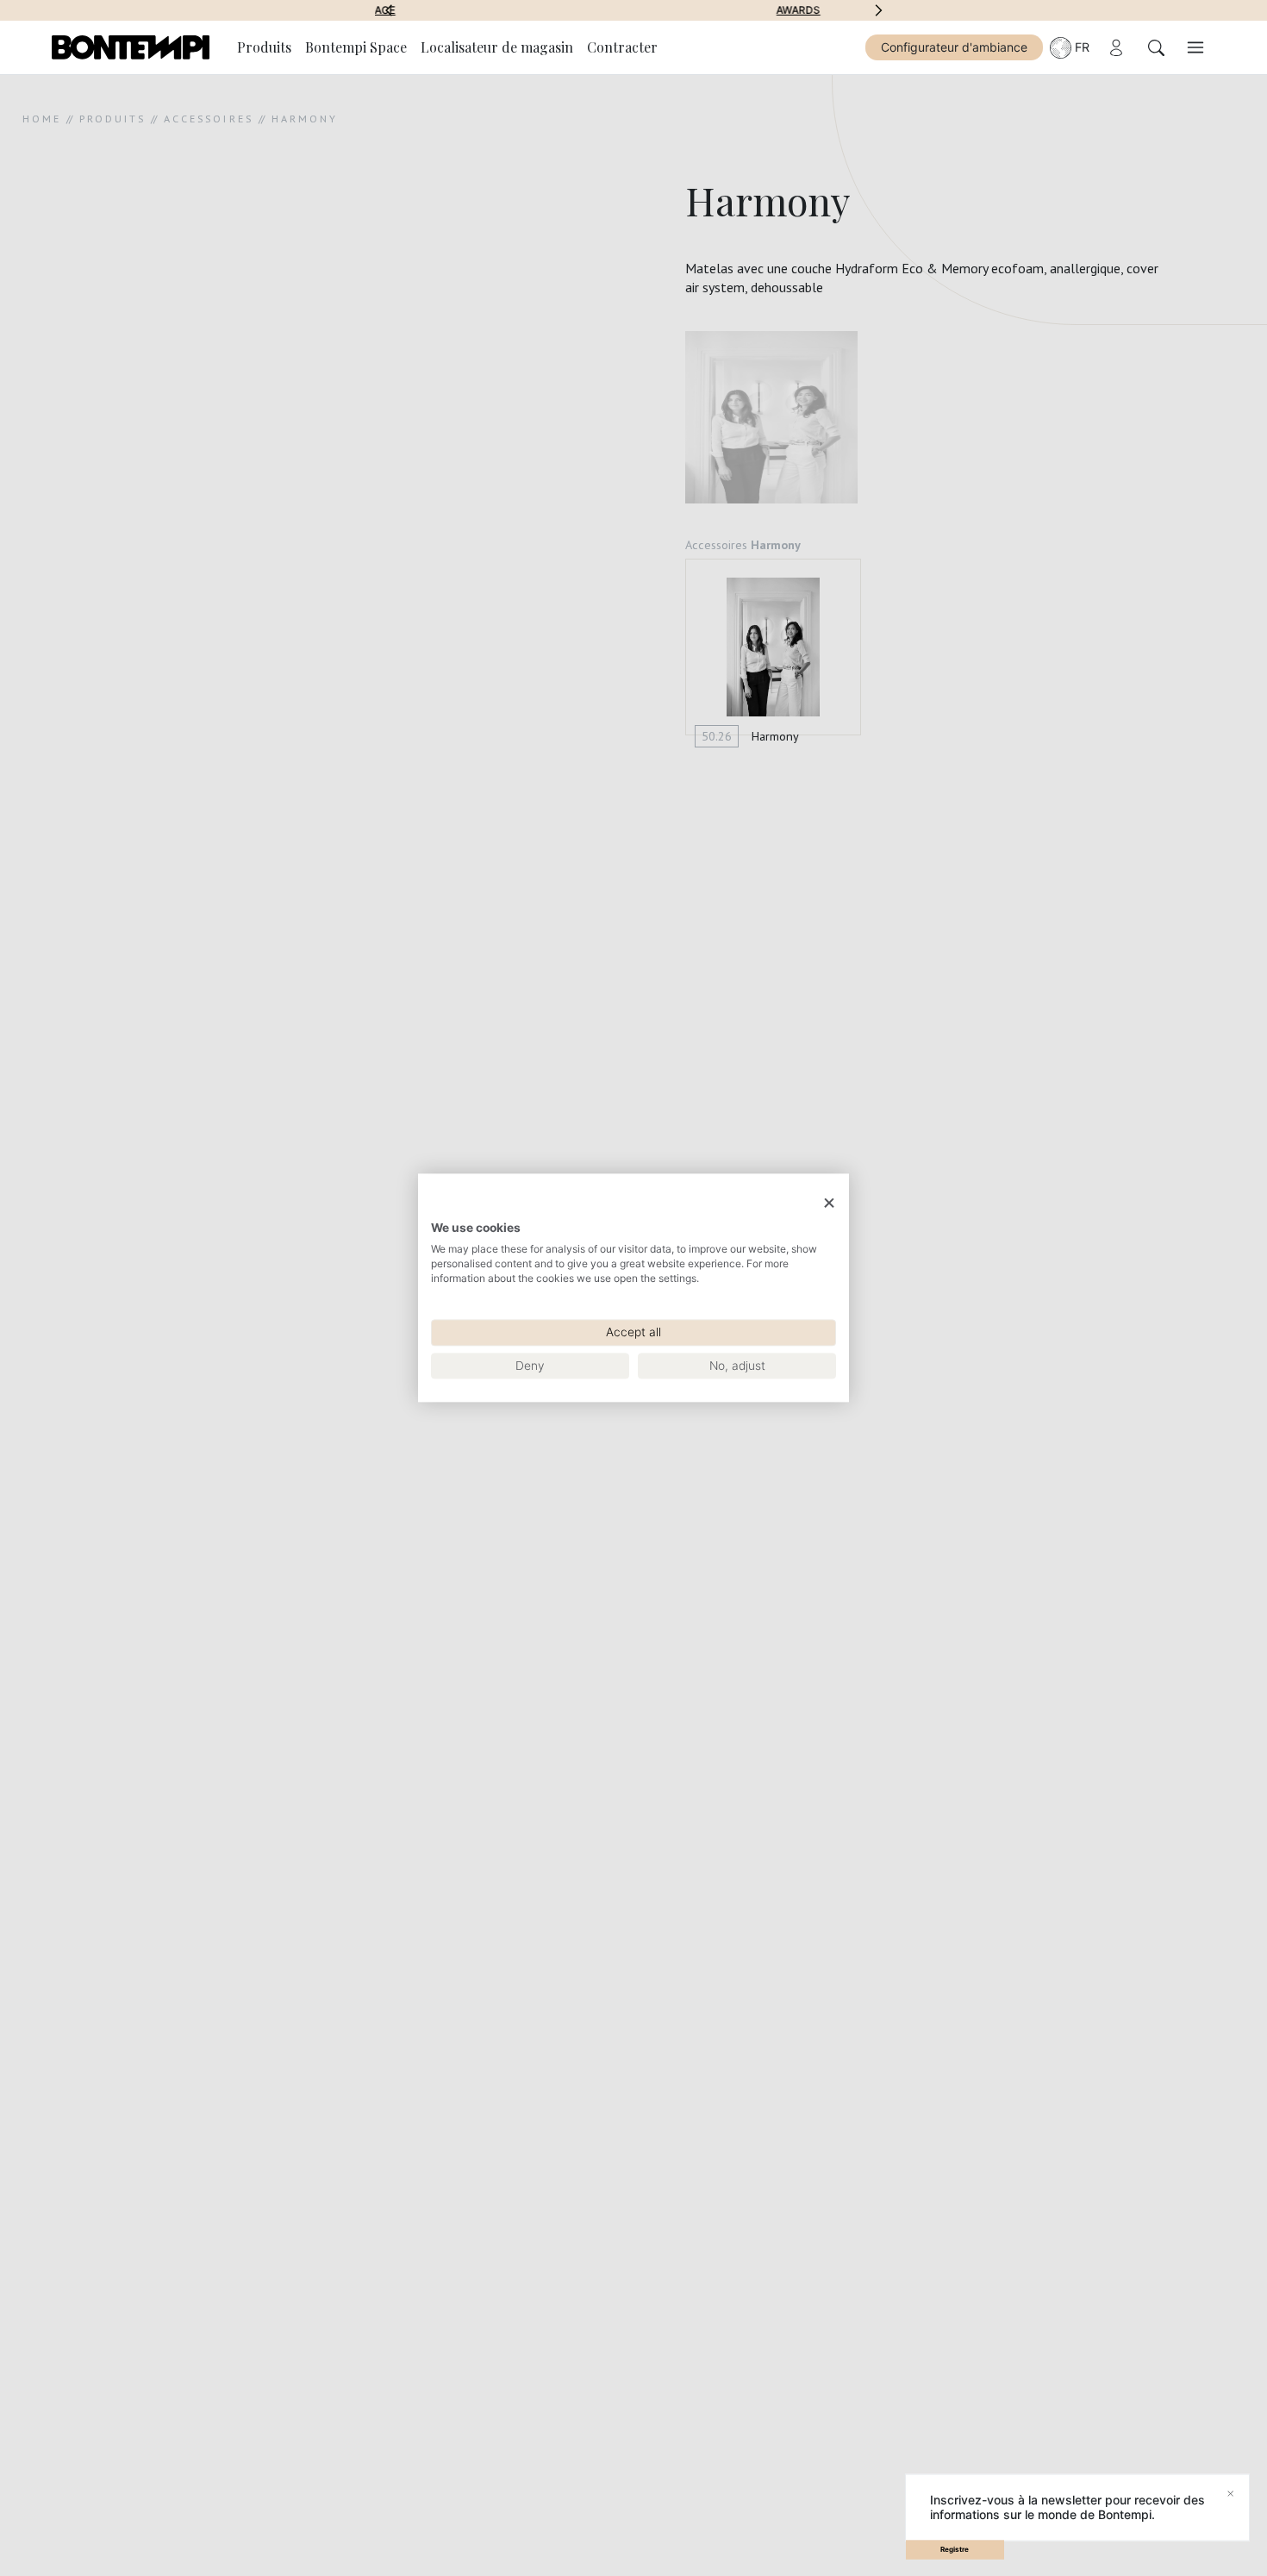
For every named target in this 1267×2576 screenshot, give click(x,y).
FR (1082, 47)
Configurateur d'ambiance (954, 47)
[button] (389, 10)
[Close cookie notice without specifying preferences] (829, 1203)
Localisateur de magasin (497, 47)
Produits (264, 47)
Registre (955, 2549)
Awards (634, 10)
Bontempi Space (356, 47)
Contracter (622, 47)
